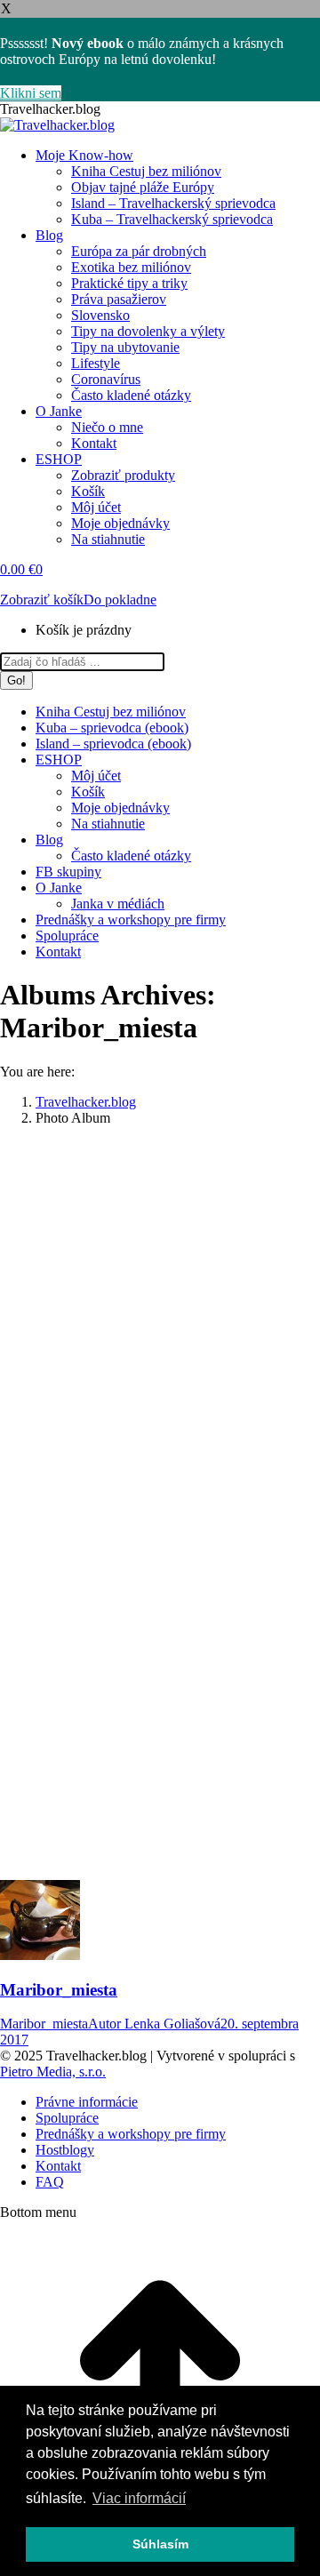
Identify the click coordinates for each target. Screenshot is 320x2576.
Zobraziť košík (42, 600)
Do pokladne (120, 600)
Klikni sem (31, 93)
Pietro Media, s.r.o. (53, 2072)
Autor (154, 2024)
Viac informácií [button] (139, 2498)
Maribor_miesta (59, 1990)
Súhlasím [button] (160, 2544)
